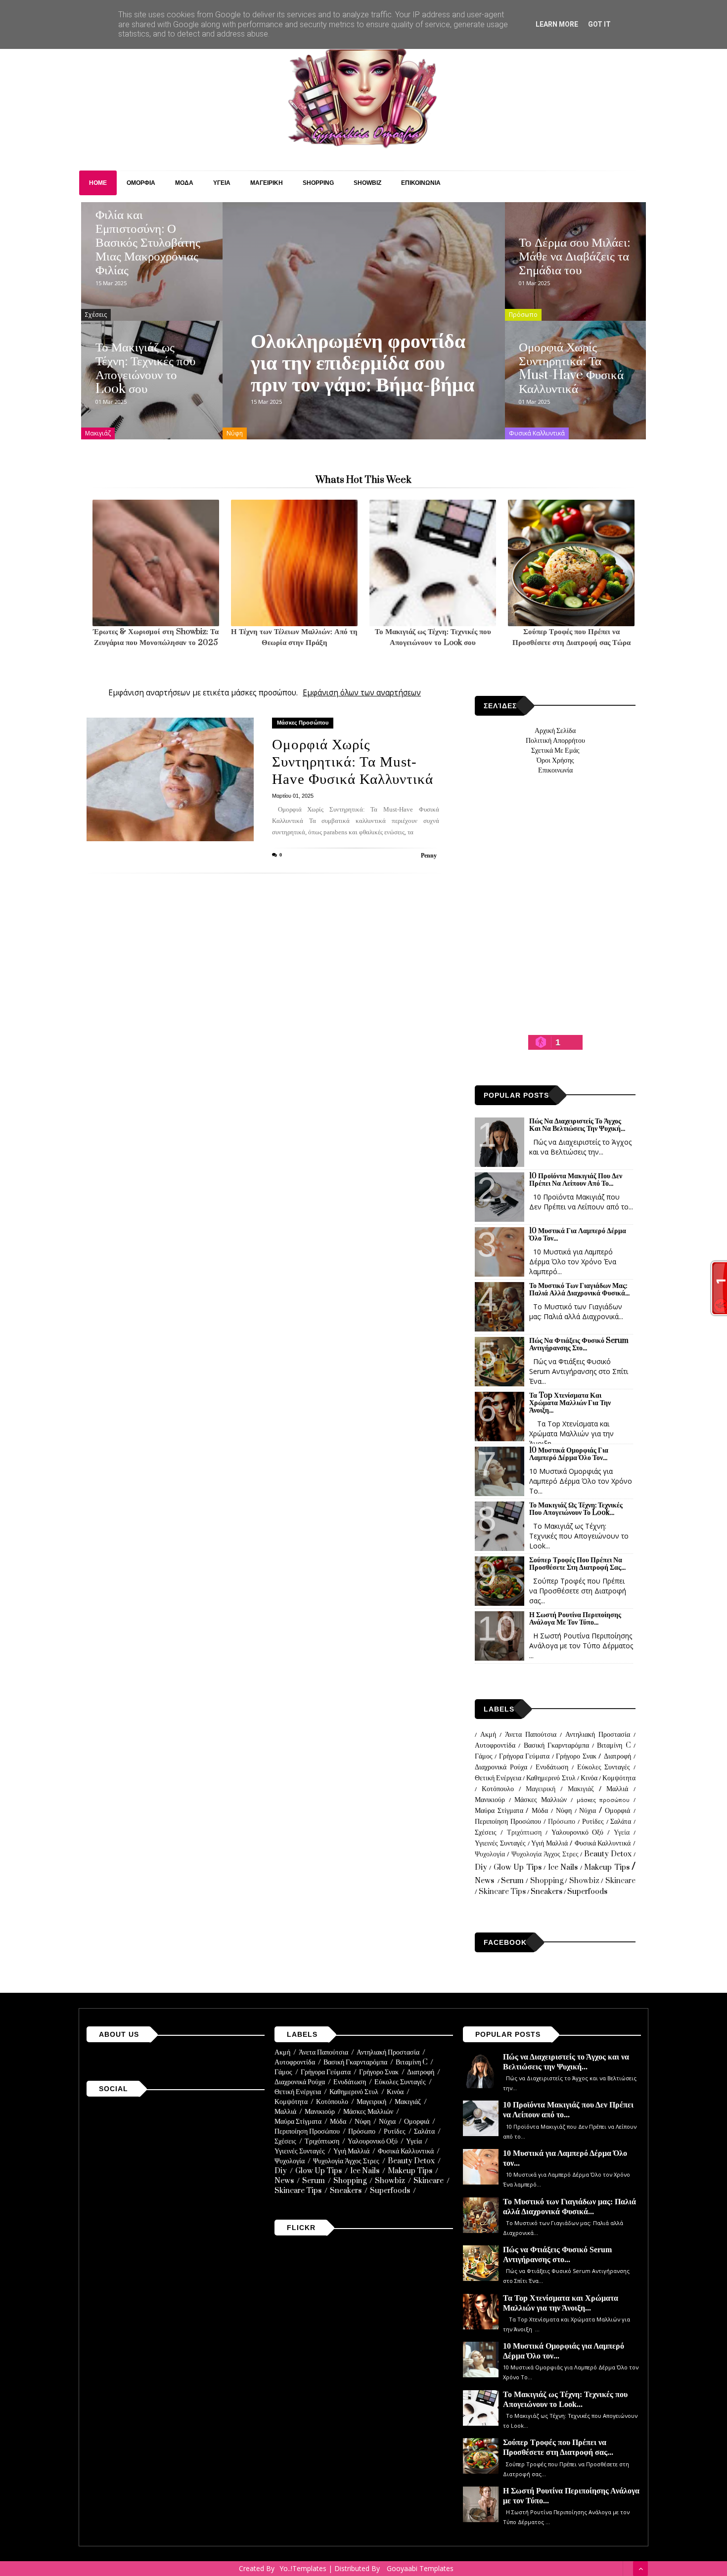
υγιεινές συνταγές (500, 1843)
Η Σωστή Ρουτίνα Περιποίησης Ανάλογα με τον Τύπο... (575, 1619)
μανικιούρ (490, 1800)
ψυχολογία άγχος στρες (545, 1854)
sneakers (546, 1892)
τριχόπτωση (524, 1832)
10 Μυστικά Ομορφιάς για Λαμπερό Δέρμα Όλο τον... (569, 1454)
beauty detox (608, 1854)
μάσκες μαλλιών (541, 1800)
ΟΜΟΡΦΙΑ (141, 183)
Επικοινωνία (555, 770)
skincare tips (502, 1892)
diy (481, 1868)
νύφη (235, 433)
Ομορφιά (617, 1811)
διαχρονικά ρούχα (501, 1767)
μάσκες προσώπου (303, 723)
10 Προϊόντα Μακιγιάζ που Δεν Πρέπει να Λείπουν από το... (576, 1180)
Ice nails (563, 1868)
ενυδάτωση (552, 1767)
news (484, 1881)
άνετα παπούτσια (531, 1735)
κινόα (589, 1778)
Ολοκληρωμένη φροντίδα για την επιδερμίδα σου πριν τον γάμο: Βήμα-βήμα (363, 363)
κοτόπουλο (498, 1789)
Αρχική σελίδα (555, 731)
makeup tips (607, 1868)
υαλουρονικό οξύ (578, 1832)
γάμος (484, 1756)
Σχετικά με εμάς (555, 751)
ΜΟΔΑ (184, 183)
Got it (599, 24)
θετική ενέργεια (498, 1778)
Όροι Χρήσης (555, 760)
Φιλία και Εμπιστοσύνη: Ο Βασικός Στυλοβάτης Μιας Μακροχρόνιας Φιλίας (148, 243)
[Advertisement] (555, 926)
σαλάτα (621, 1822)
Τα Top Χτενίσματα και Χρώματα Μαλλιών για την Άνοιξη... (570, 1403)
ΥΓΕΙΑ (222, 183)
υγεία (622, 1832)
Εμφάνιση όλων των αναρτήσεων (362, 693)
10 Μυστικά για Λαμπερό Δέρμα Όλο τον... (578, 1235)
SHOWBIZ (367, 183)
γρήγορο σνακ (576, 1756)
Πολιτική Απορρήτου (555, 741)
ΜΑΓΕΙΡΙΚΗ (267, 183)
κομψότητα (619, 1778)
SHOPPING (318, 183)
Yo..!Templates (303, 2568)
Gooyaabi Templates (420, 2568)
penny (429, 856)
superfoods (587, 1892)
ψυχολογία (490, 1854)
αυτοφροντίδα (495, 1745)
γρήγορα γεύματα (524, 1756)
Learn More (557, 24)
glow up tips (518, 1868)
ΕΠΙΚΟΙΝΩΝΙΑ (421, 183)
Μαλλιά (617, 1789)
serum (512, 1881)
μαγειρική (541, 1789)
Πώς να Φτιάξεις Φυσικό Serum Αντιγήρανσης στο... (579, 1344)
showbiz (584, 1881)
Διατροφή (617, 1756)
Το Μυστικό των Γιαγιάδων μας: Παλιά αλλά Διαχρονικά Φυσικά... (579, 1289)
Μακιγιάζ (98, 433)
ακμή (488, 1735)
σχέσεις (96, 315)
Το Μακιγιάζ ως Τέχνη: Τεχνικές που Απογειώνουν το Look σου (145, 368)
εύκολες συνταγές (604, 1767)
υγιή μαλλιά (549, 1843)
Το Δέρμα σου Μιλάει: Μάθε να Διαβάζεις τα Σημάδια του (574, 257)
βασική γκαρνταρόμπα (556, 1745)
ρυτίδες (593, 1822)
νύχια (588, 1811)
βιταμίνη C (613, 1745)
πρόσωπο (523, 315)
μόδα (540, 1811)
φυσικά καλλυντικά (537, 433)
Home (98, 183)
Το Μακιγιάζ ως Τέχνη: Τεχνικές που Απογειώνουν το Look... (576, 1509)
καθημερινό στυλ (551, 1778)
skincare (620, 1881)
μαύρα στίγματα (499, 1811)
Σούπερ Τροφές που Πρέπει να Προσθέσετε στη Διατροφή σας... (577, 1564)
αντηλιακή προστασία (598, 1735)
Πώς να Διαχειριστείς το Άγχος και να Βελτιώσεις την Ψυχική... (577, 1125)
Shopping (547, 1881)
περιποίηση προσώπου (508, 1822)
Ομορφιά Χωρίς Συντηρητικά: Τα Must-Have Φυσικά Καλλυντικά (571, 368)
